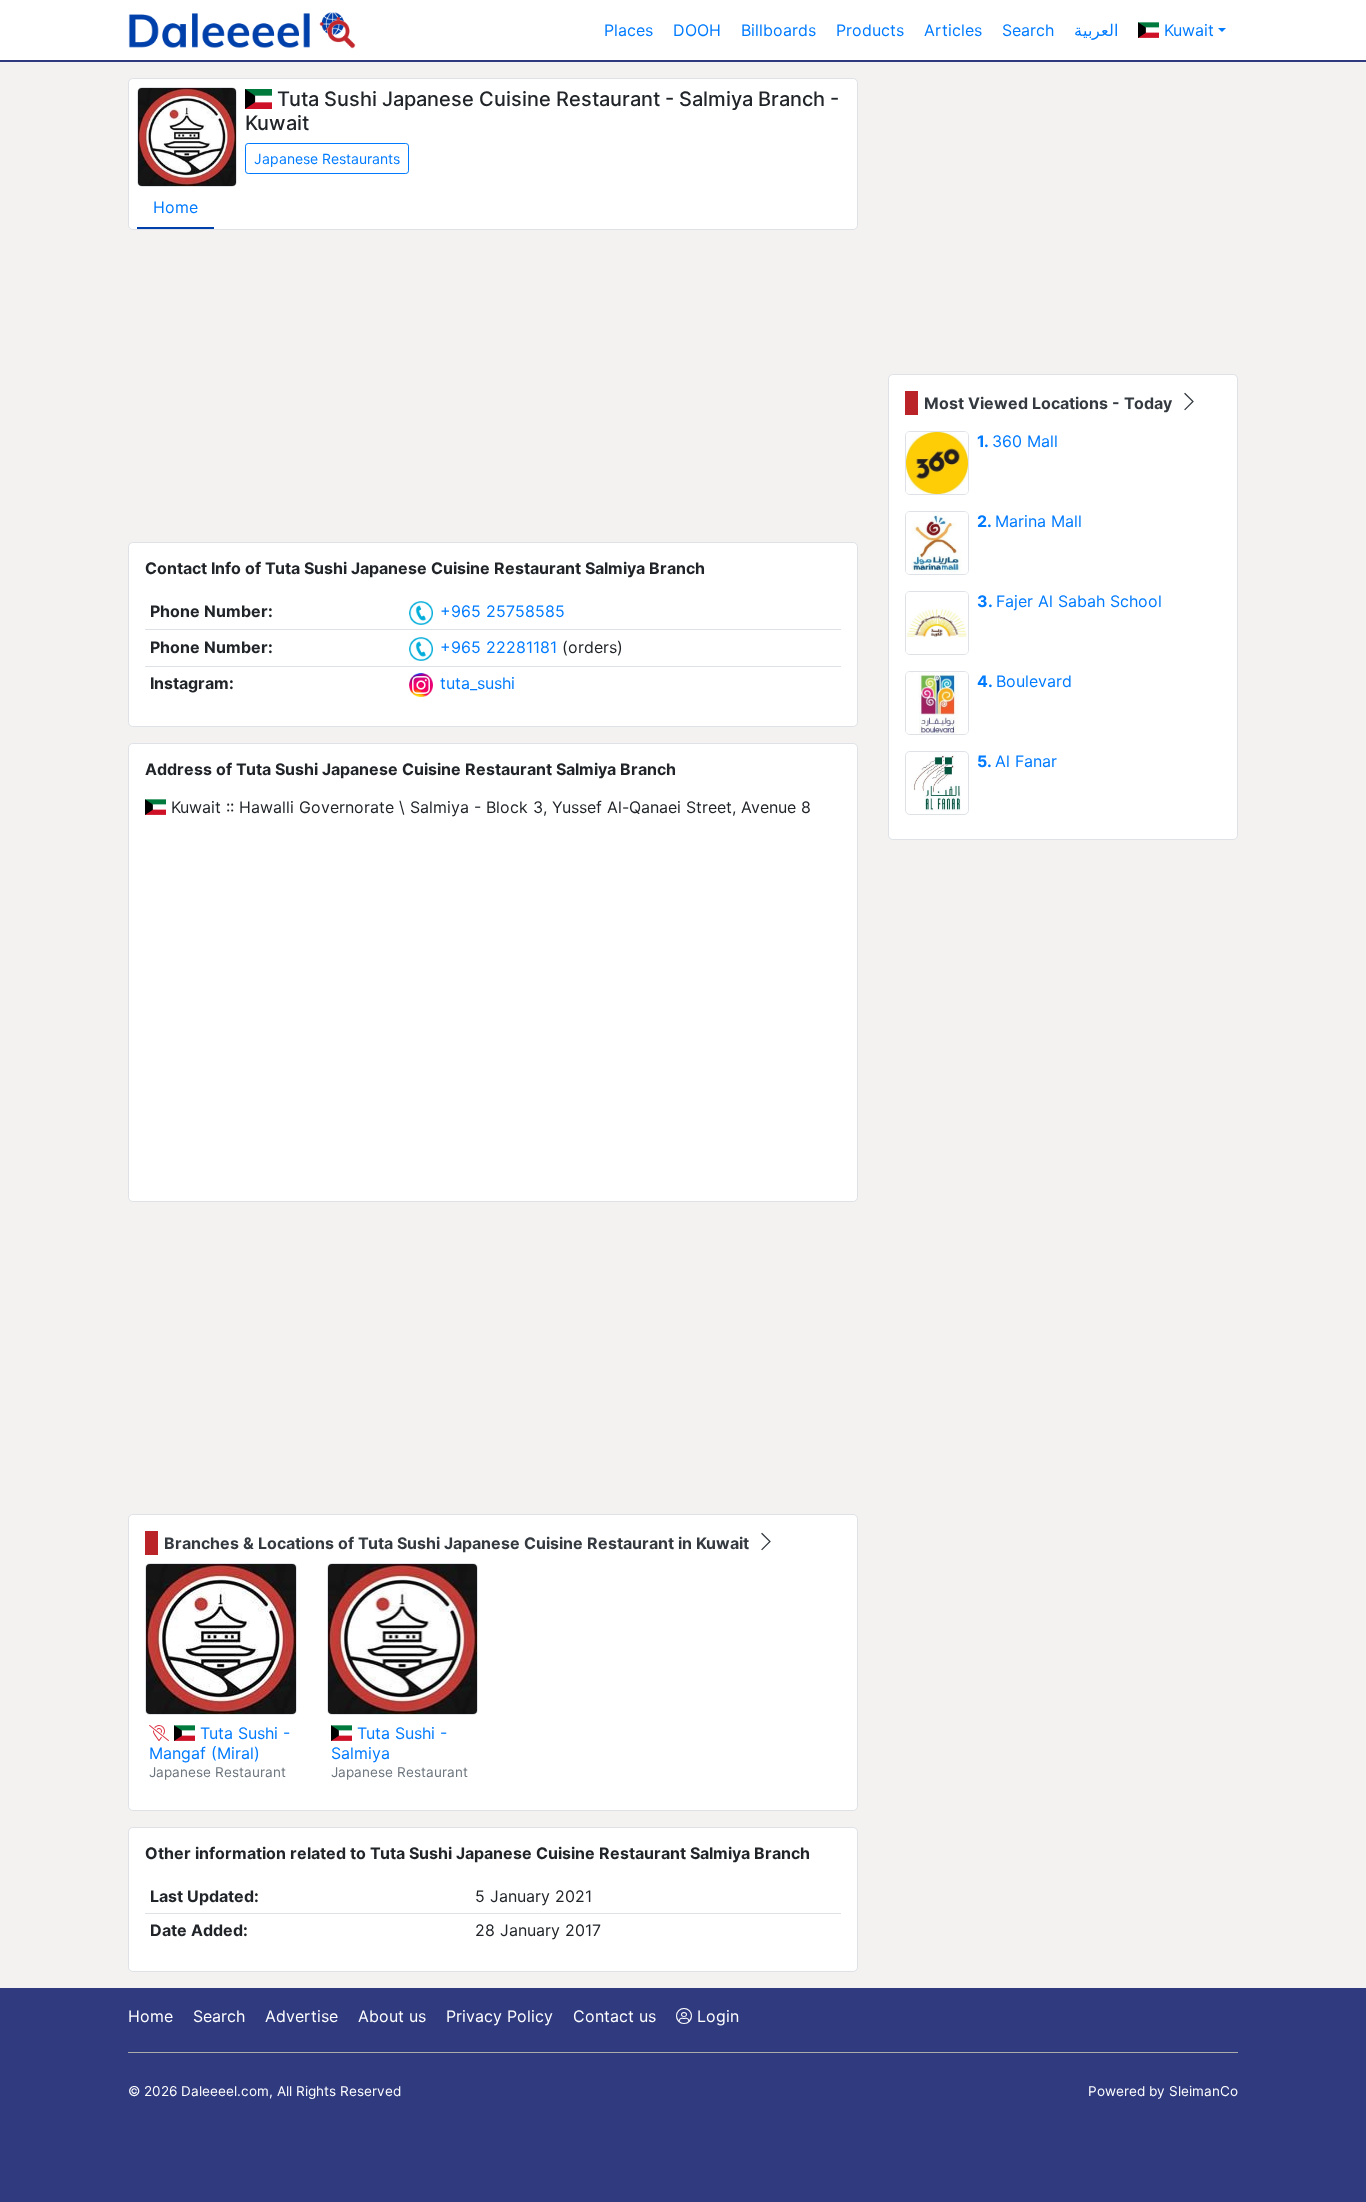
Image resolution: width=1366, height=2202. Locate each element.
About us (392, 2016)
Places (628, 30)
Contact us (614, 2016)
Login (715, 2016)
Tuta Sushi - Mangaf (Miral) (219, 1743)
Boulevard (1024, 681)
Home (175, 207)
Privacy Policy (499, 2016)
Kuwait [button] (1186, 30)
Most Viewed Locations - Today (1050, 403)
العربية (1096, 30)
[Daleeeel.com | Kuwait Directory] (242, 30)
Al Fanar (1017, 761)
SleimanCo (1203, 2091)
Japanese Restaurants (327, 158)
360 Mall (1017, 441)
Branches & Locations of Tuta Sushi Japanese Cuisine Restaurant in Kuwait (458, 1543)
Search (1028, 30)
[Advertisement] (493, 386)
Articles (953, 30)
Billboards (778, 30)
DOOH (697, 30)
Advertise (301, 2016)
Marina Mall (1029, 521)
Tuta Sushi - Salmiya (389, 1743)
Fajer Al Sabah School (1069, 601)
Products (870, 30)
